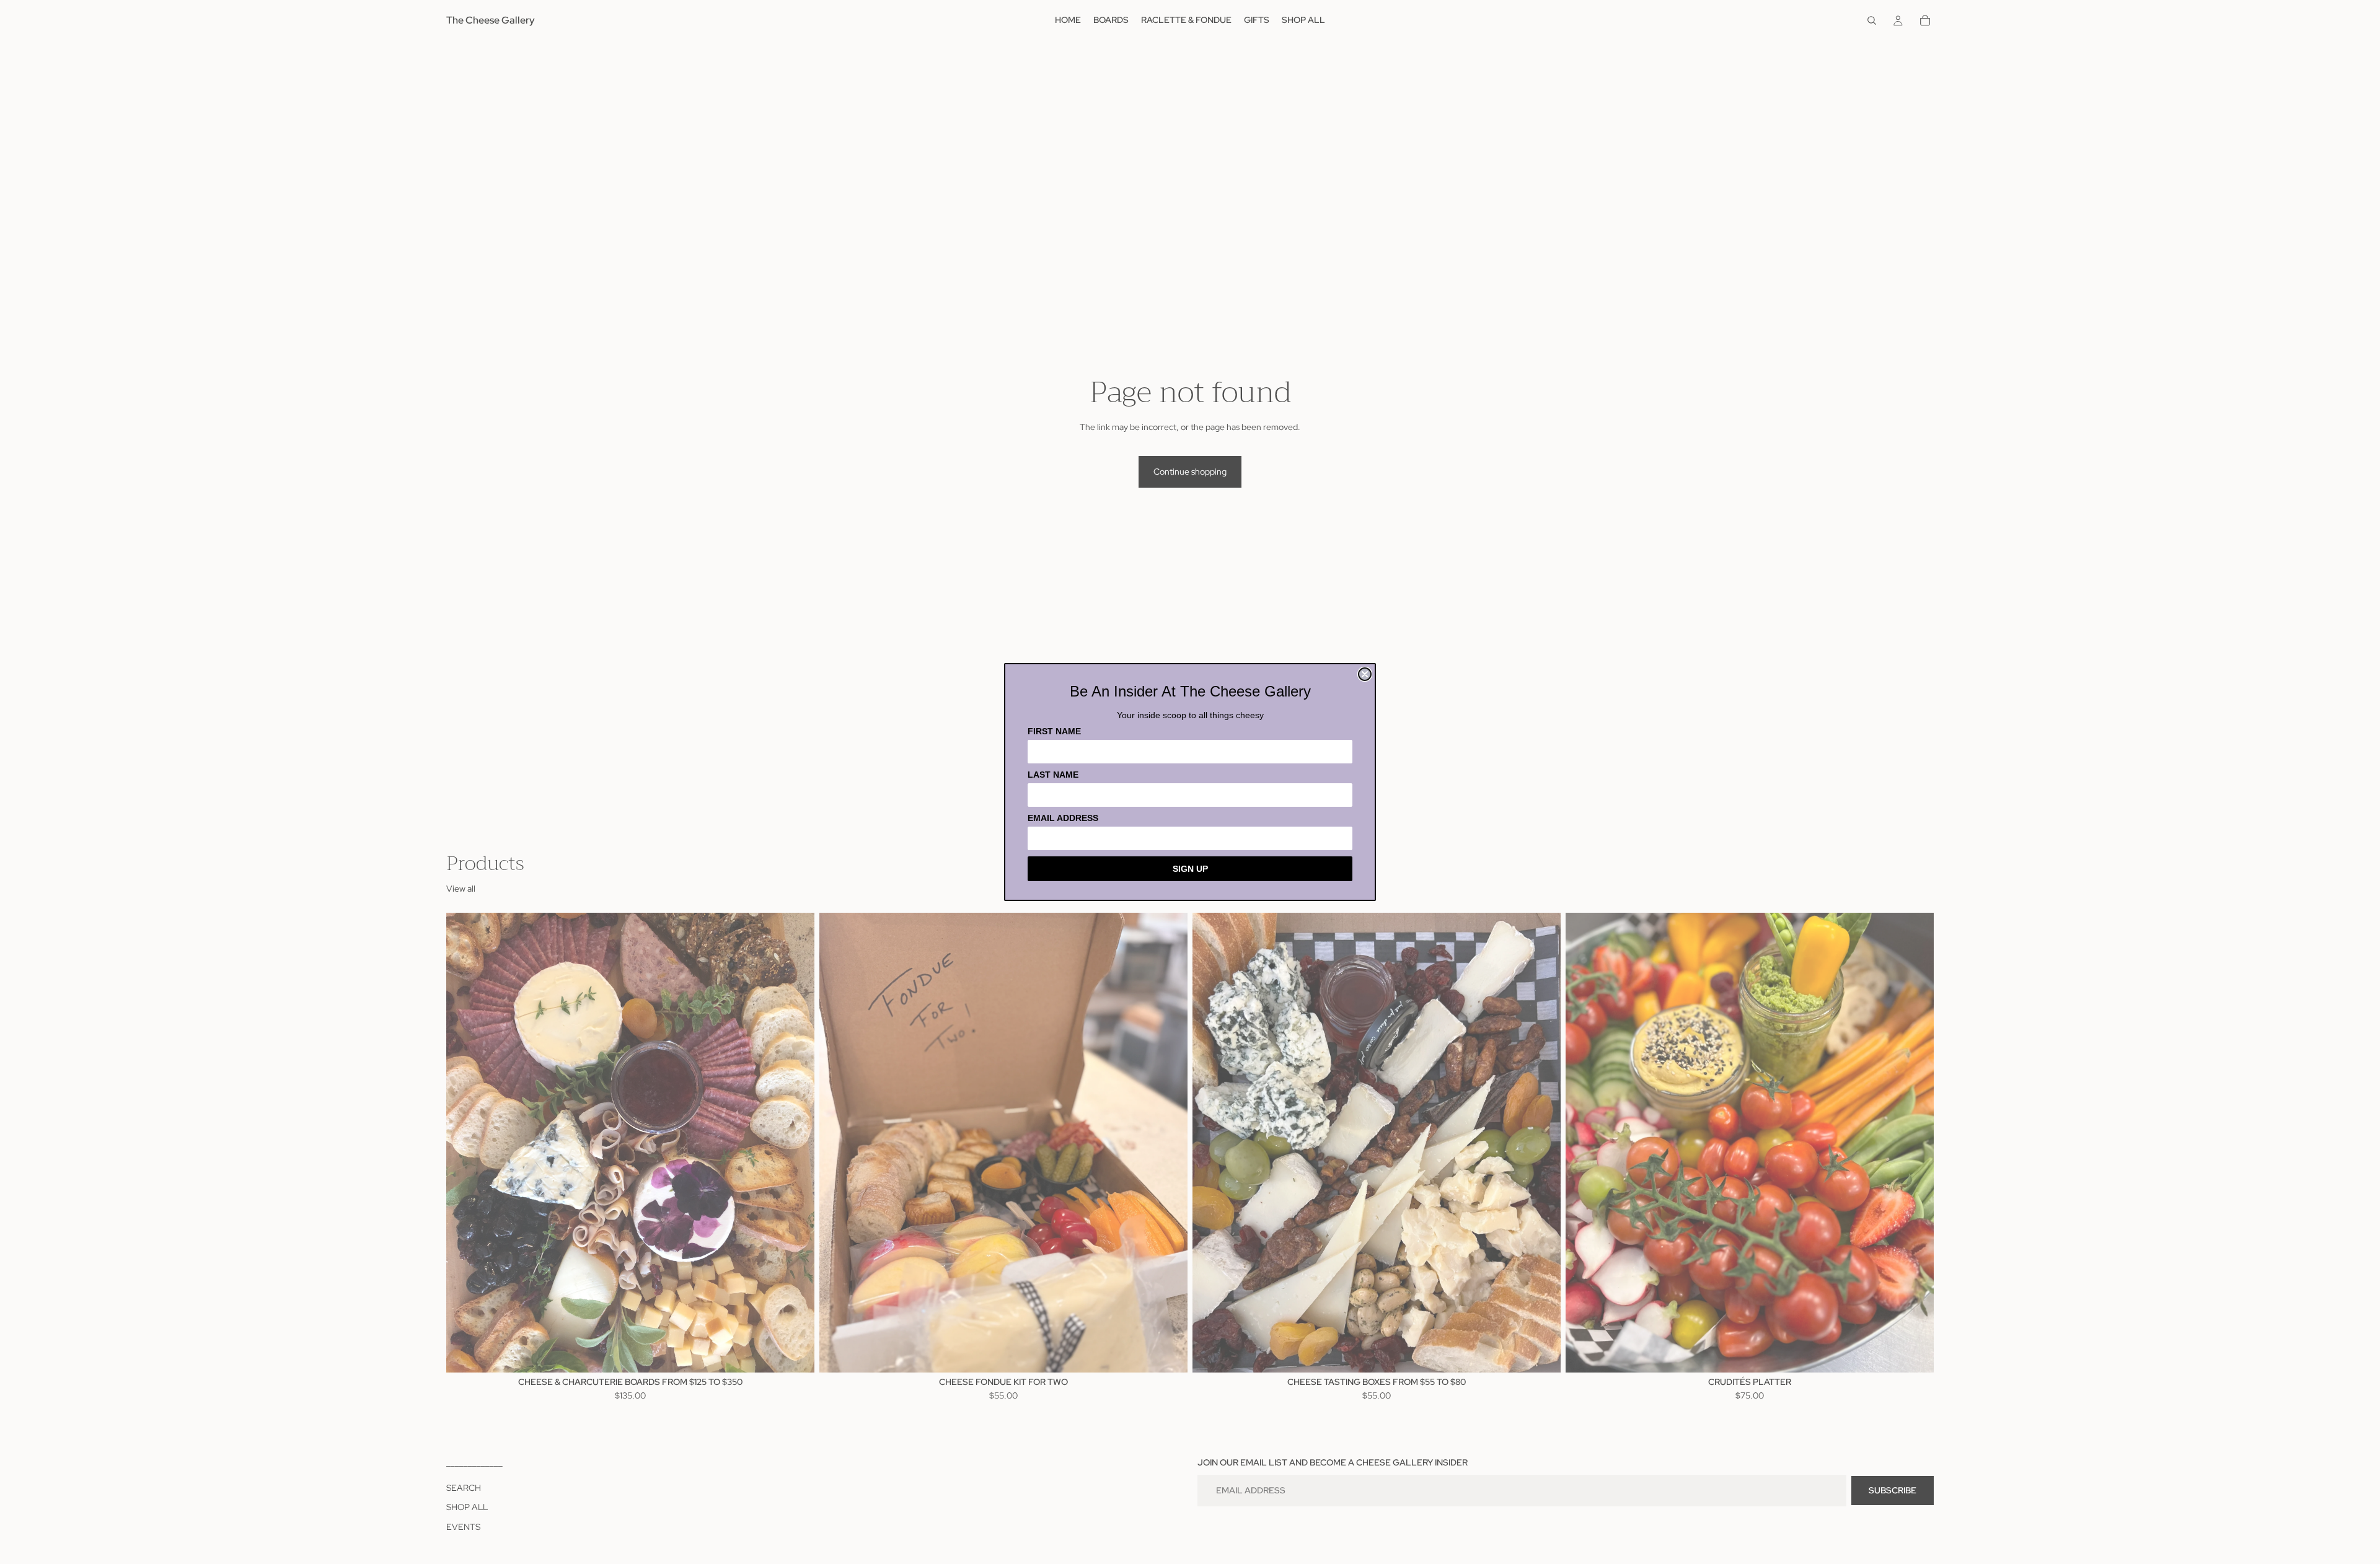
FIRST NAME (1054, 731)
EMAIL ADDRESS (1063, 818)
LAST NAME (1053, 775)
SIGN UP (1190, 869)
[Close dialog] (1365, 674)
